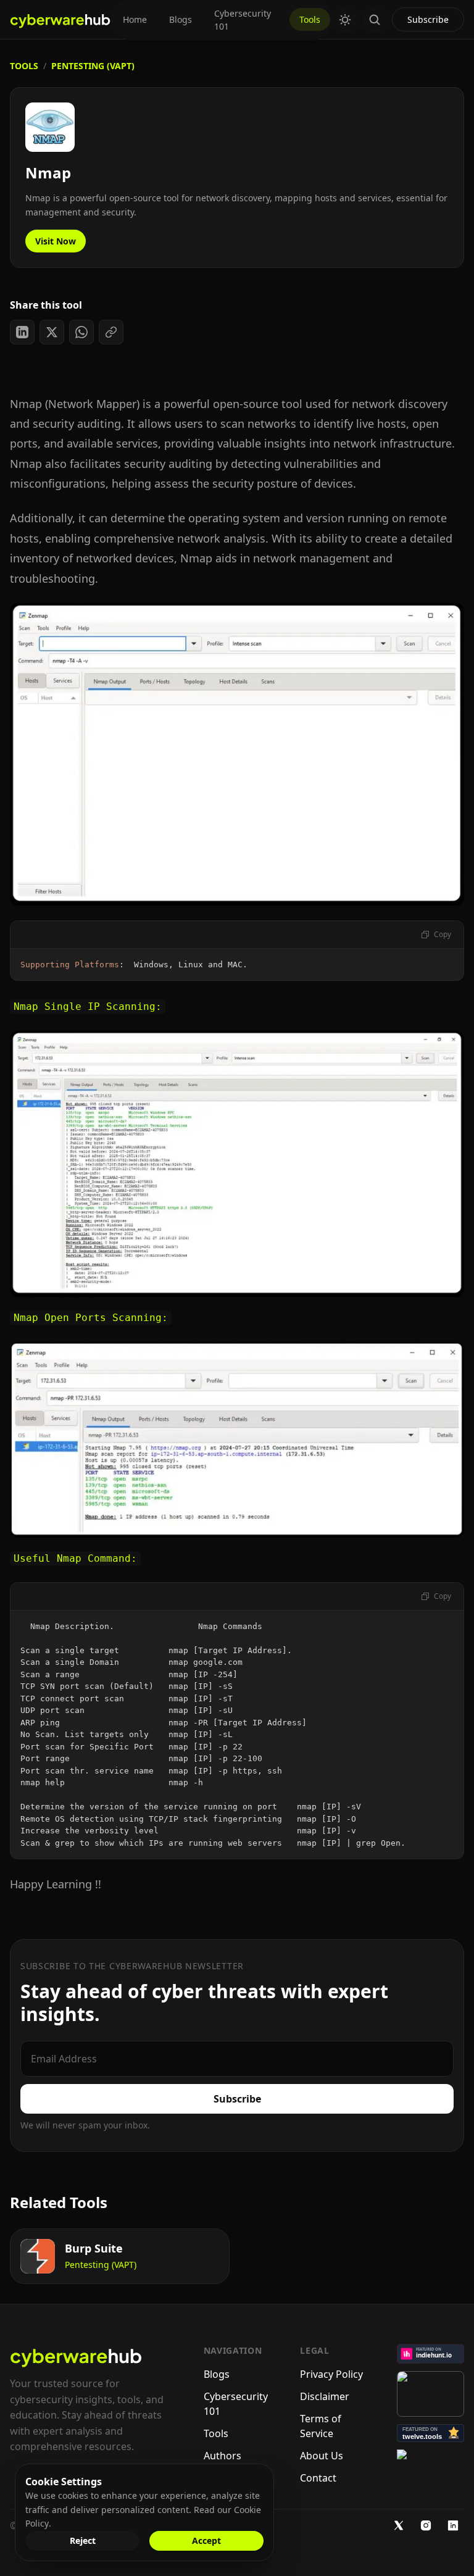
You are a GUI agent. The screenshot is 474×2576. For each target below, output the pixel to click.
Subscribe (428, 19)
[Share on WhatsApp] (81, 332)
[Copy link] (111, 332)
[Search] (375, 20)
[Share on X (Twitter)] (52, 332)
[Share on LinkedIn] (22, 332)
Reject (83, 2541)
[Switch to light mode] (345, 20)
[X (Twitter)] (399, 2525)
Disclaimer (325, 2396)
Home (135, 19)
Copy (443, 934)
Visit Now (56, 241)
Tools (310, 19)
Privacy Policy (331, 2374)
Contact (318, 2478)
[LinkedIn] (453, 2525)
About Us (322, 2456)
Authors (222, 2456)
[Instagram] (426, 2525)
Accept (206, 2541)
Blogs (181, 19)
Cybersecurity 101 (243, 20)
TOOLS (24, 66)
